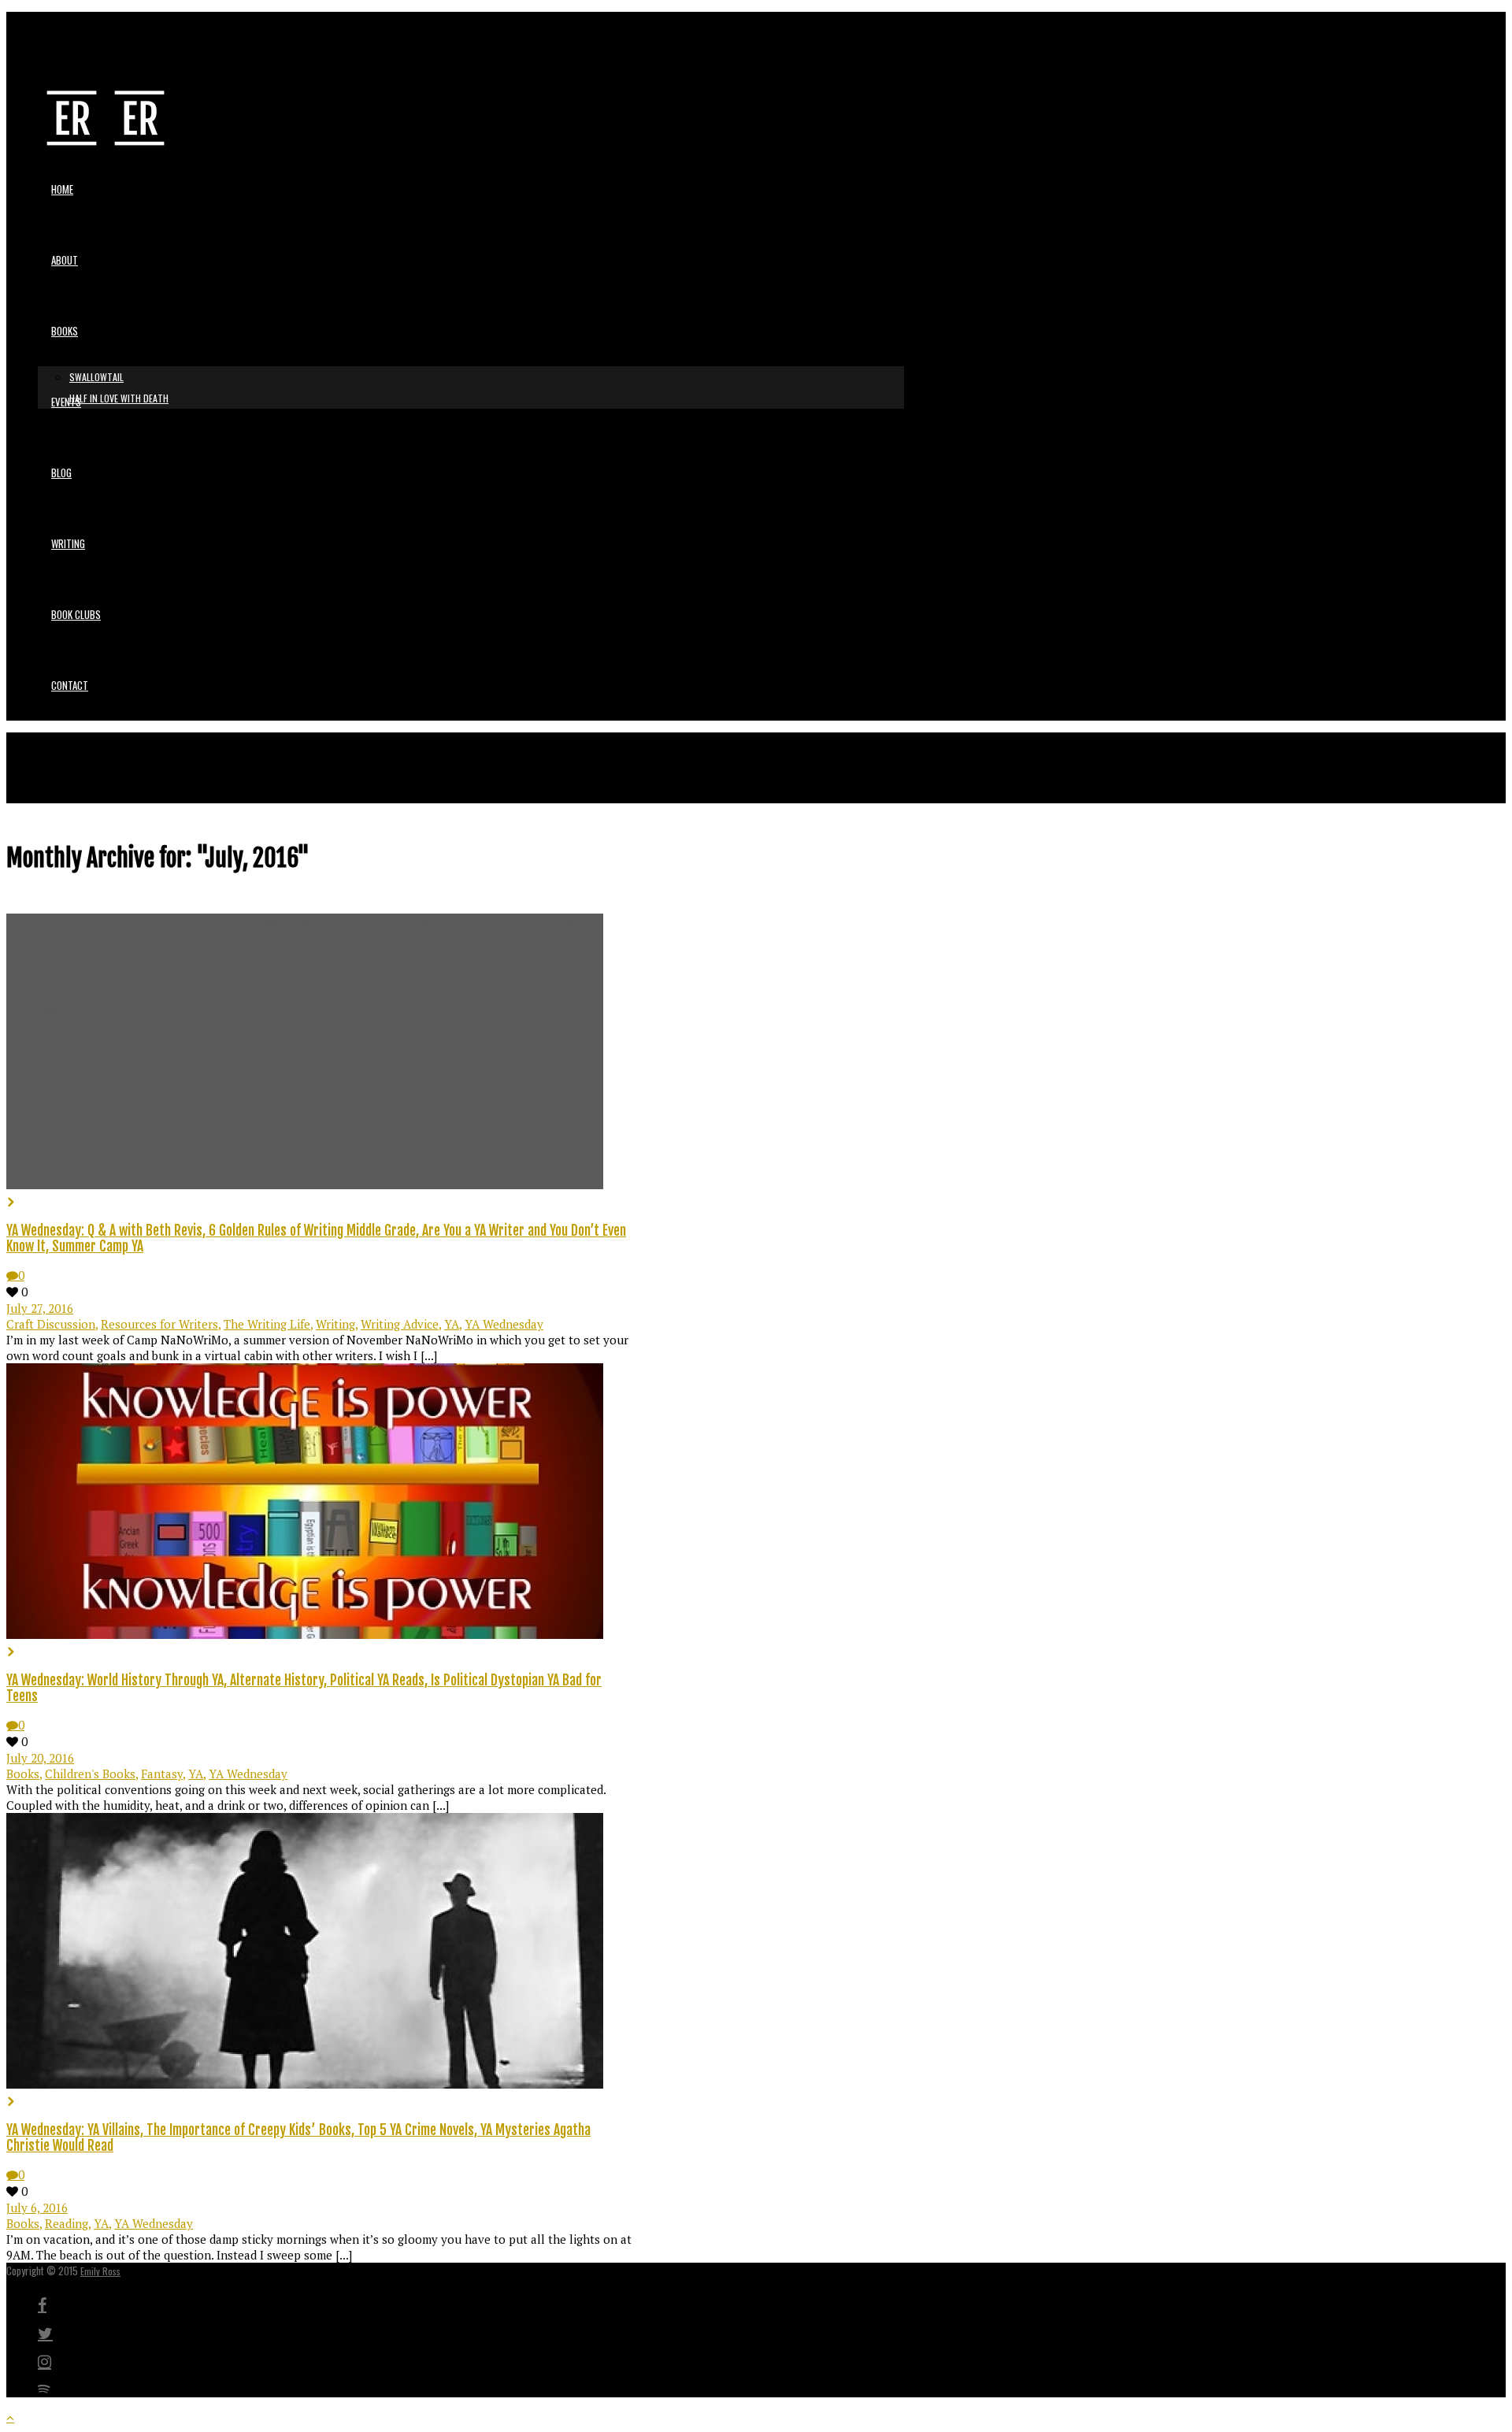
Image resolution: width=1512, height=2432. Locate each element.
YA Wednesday (504, 1324)
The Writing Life (267, 1324)
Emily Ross (100, 2271)
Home (62, 189)
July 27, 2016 (40, 1308)
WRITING (68, 543)
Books (23, 1774)
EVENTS (66, 402)
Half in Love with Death (119, 398)
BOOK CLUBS (76, 614)
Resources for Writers (159, 1324)
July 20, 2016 (40, 1758)
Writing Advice (400, 1324)
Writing (335, 1324)
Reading (67, 2223)
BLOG (61, 473)
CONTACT (70, 685)
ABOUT (65, 260)
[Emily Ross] (106, 141)
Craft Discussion (51, 1324)
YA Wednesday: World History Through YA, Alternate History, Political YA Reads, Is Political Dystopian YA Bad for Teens (304, 1688)
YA (452, 1324)
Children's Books (90, 1774)
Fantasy (162, 1774)
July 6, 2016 (37, 2208)
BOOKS (65, 331)
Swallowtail (96, 377)
